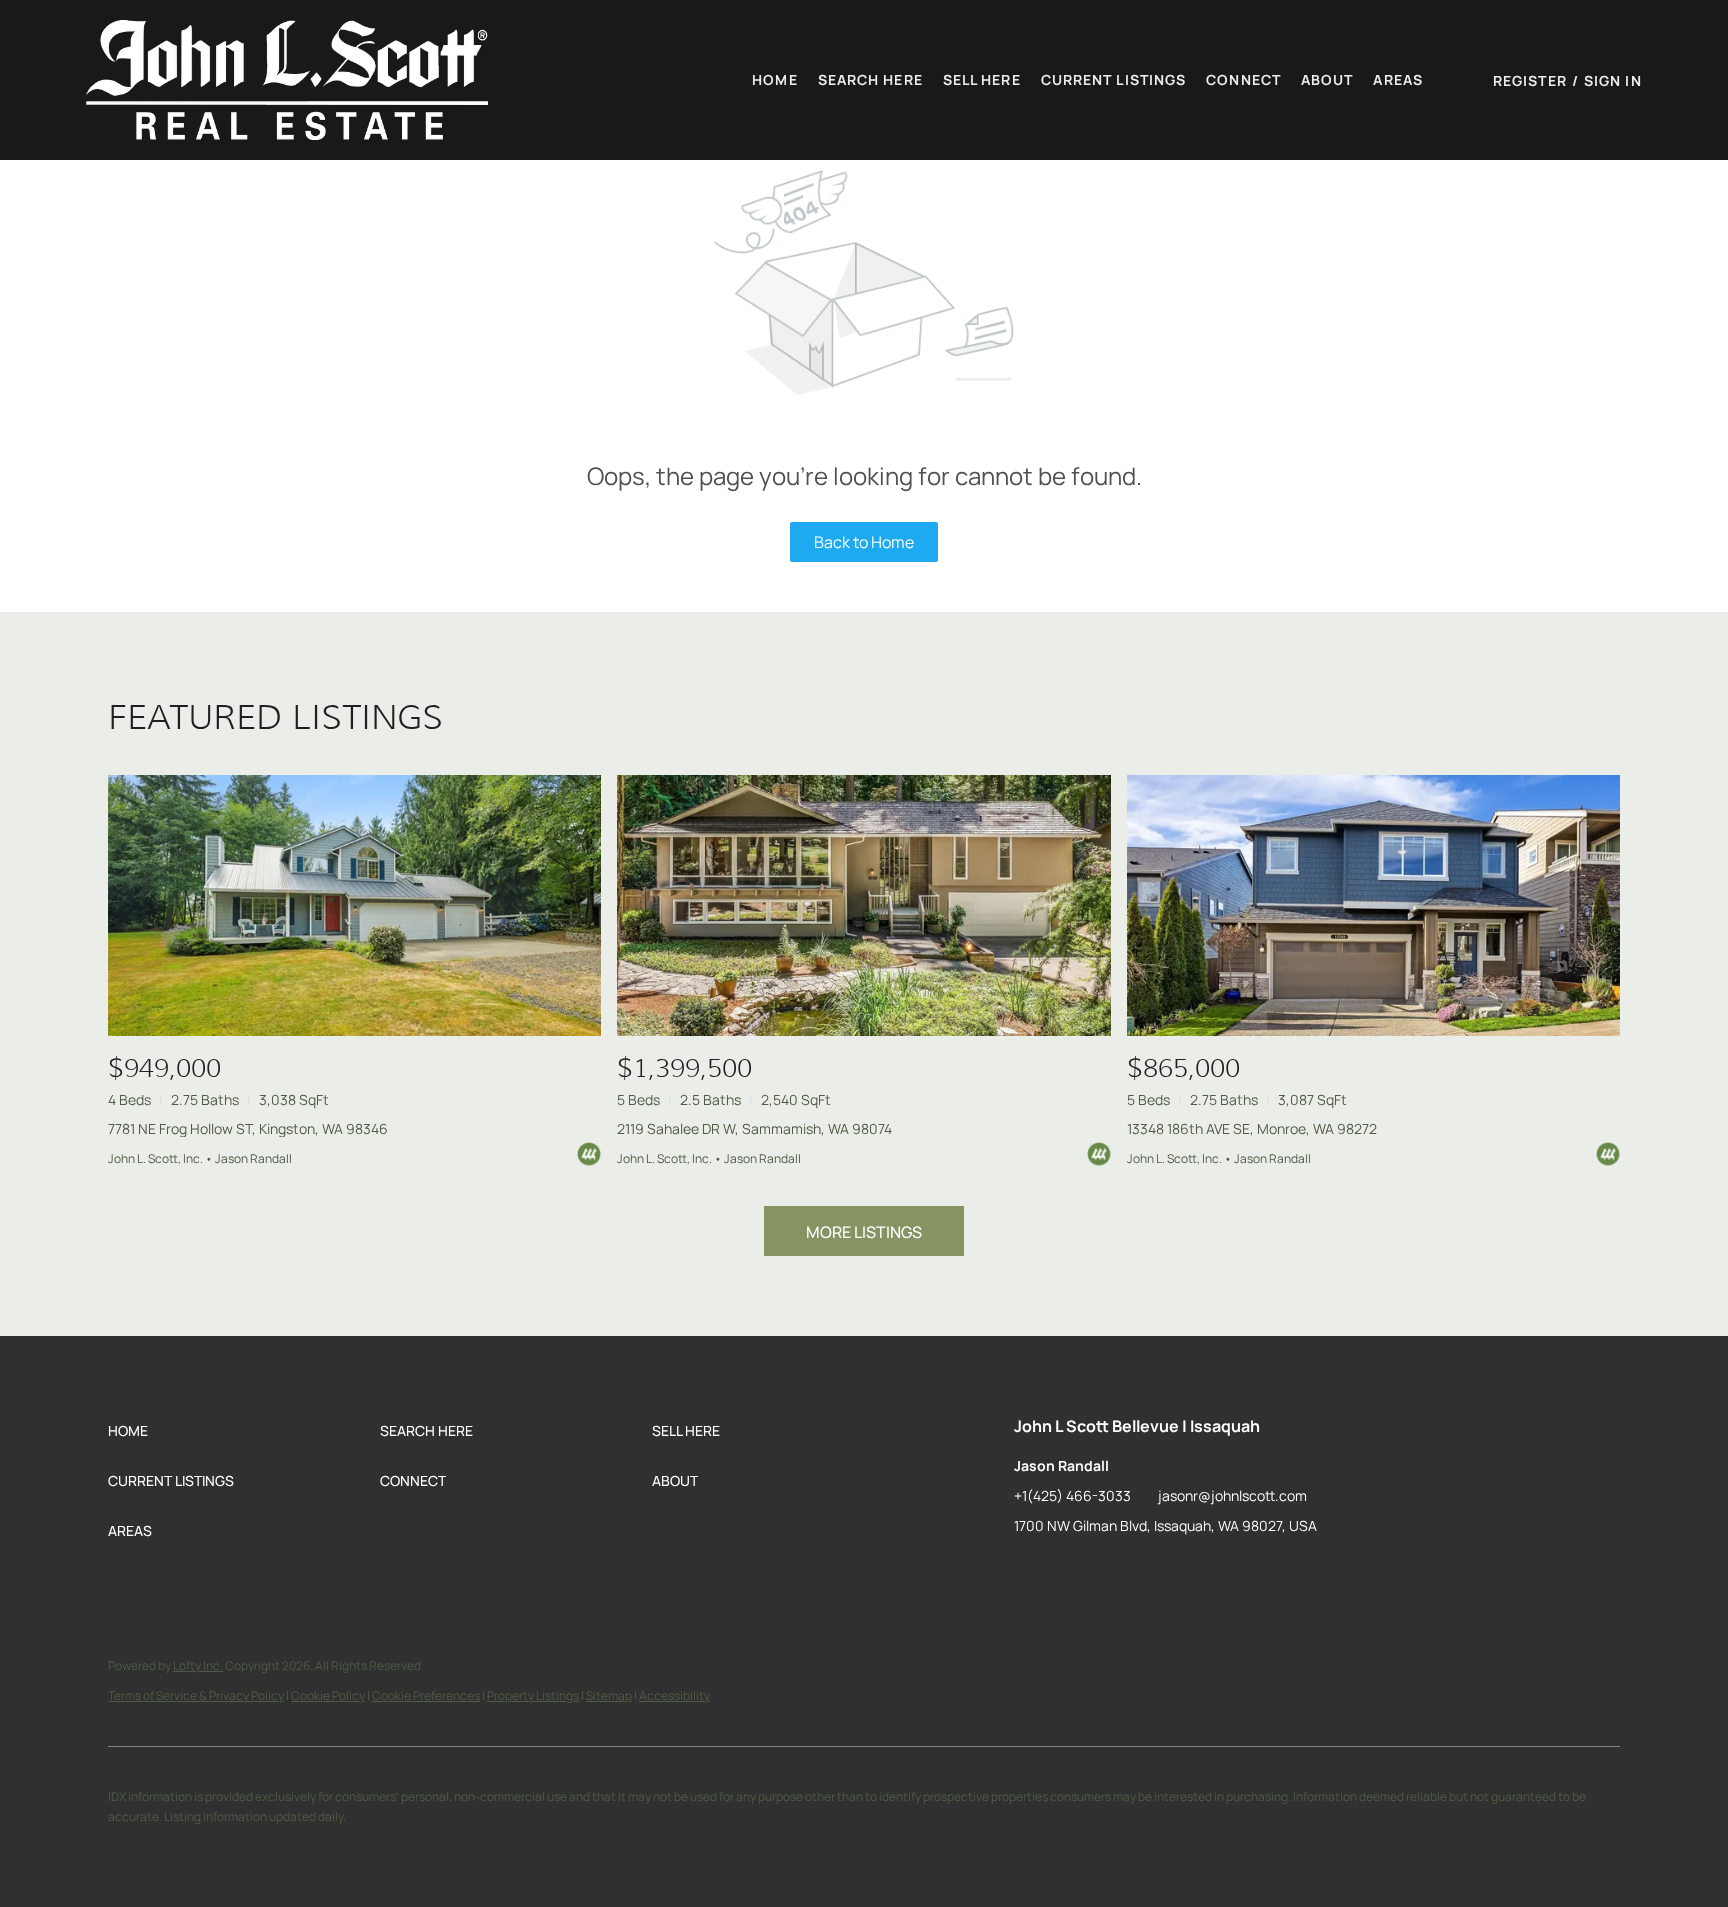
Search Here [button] (870, 79)
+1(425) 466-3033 (1072, 1495)
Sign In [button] (1613, 80)
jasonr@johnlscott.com (1232, 1495)
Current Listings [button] (1114, 79)
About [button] (1327, 79)
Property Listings (533, 1695)
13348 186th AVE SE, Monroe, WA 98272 (1252, 1128)
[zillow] (1029, 1571)
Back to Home (864, 542)
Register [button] (1530, 80)
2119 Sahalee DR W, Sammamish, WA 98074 (754, 1128)
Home (774, 79)
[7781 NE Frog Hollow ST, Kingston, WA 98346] (354, 905)
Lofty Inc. (198, 1665)
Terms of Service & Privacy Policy (196, 1695)
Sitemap (609, 1695)
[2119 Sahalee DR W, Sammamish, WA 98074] (863, 905)
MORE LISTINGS (864, 1232)
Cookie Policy (328, 1695)
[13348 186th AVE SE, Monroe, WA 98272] (1373, 905)
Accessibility (674, 1695)
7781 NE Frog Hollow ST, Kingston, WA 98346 (248, 1128)
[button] (287, 80)
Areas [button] (1398, 79)
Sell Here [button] (982, 79)
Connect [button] (1243, 79)
